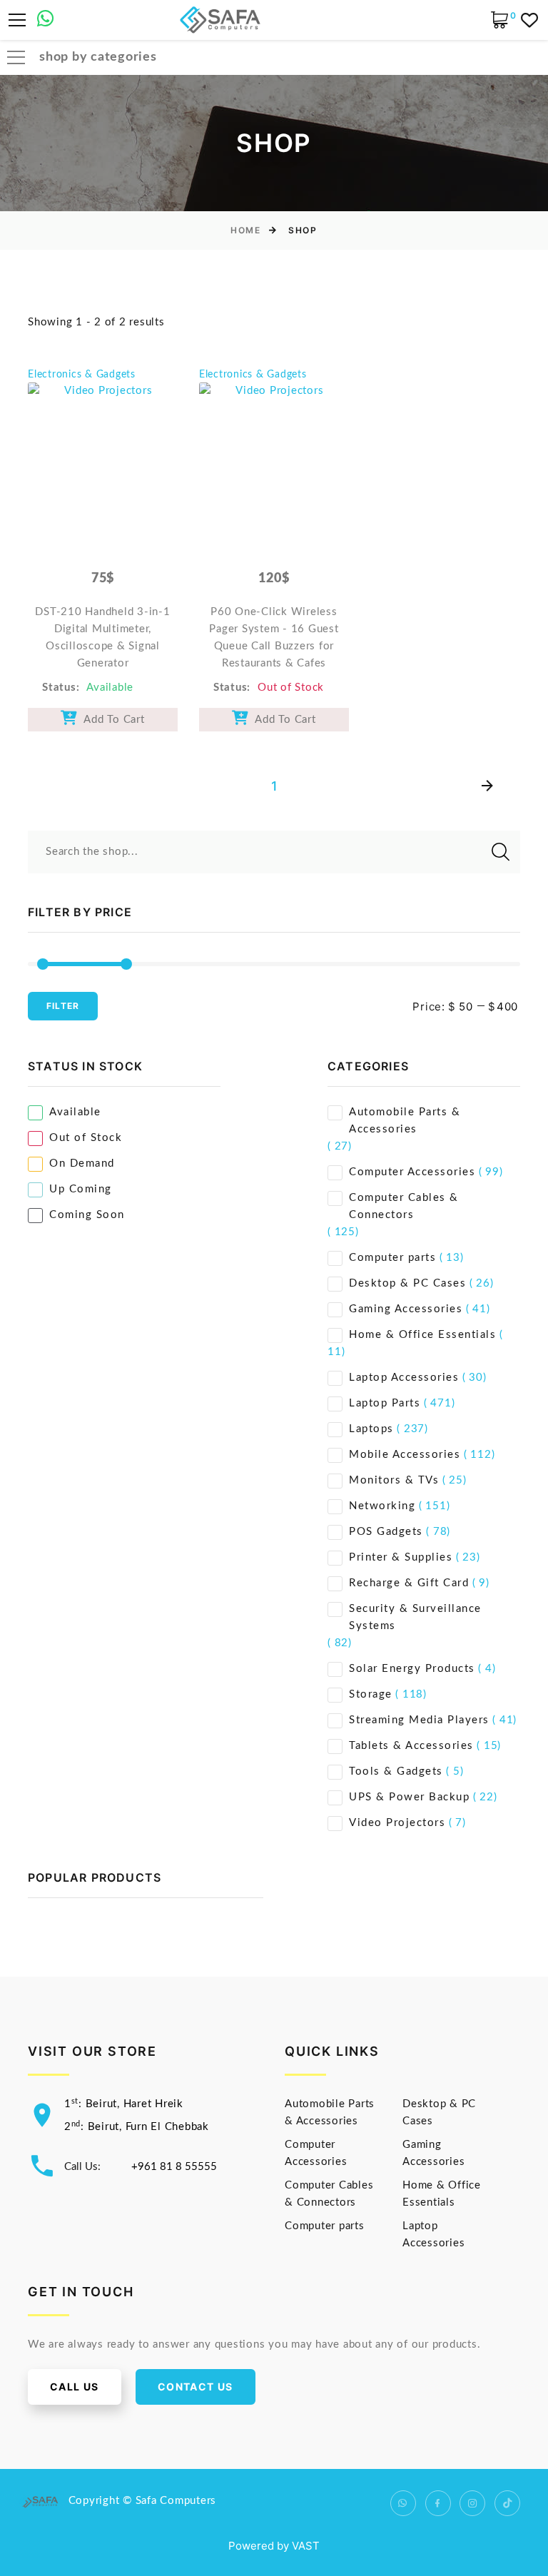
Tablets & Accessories (411, 1746)
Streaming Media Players (419, 1720)
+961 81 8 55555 (174, 2167)
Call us (75, 2387)
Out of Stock (86, 1138)
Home (245, 230)
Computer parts (392, 1258)
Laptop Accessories (404, 1378)
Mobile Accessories (405, 1455)
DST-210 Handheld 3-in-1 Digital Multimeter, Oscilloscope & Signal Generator (102, 638)
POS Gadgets (386, 1532)
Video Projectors (397, 1823)
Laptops (371, 1429)
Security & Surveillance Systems (415, 1617)
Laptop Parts (385, 1403)
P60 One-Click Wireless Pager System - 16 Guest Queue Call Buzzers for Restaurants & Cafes (274, 638)
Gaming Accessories (406, 1309)
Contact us (196, 2387)
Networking (382, 1506)
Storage (371, 1694)
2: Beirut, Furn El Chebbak (137, 2127)
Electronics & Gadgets (82, 375)
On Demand (82, 1163)
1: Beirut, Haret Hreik (124, 2104)
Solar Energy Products (412, 1669)
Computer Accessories (412, 1172)
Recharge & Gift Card (409, 1583)
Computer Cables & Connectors (404, 1206)
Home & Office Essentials (422, 1335)
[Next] (487, 787)
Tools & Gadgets (396, 1771)
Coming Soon (87, 1215)
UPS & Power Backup (409, 1797)
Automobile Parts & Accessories (405, 1121)
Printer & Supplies (401, 1557)
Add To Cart (111, 720)
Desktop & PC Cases (407, 1283)
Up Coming (81, 1189)
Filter (63, 1006)
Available (75, 1112)
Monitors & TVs (394, 1480)
